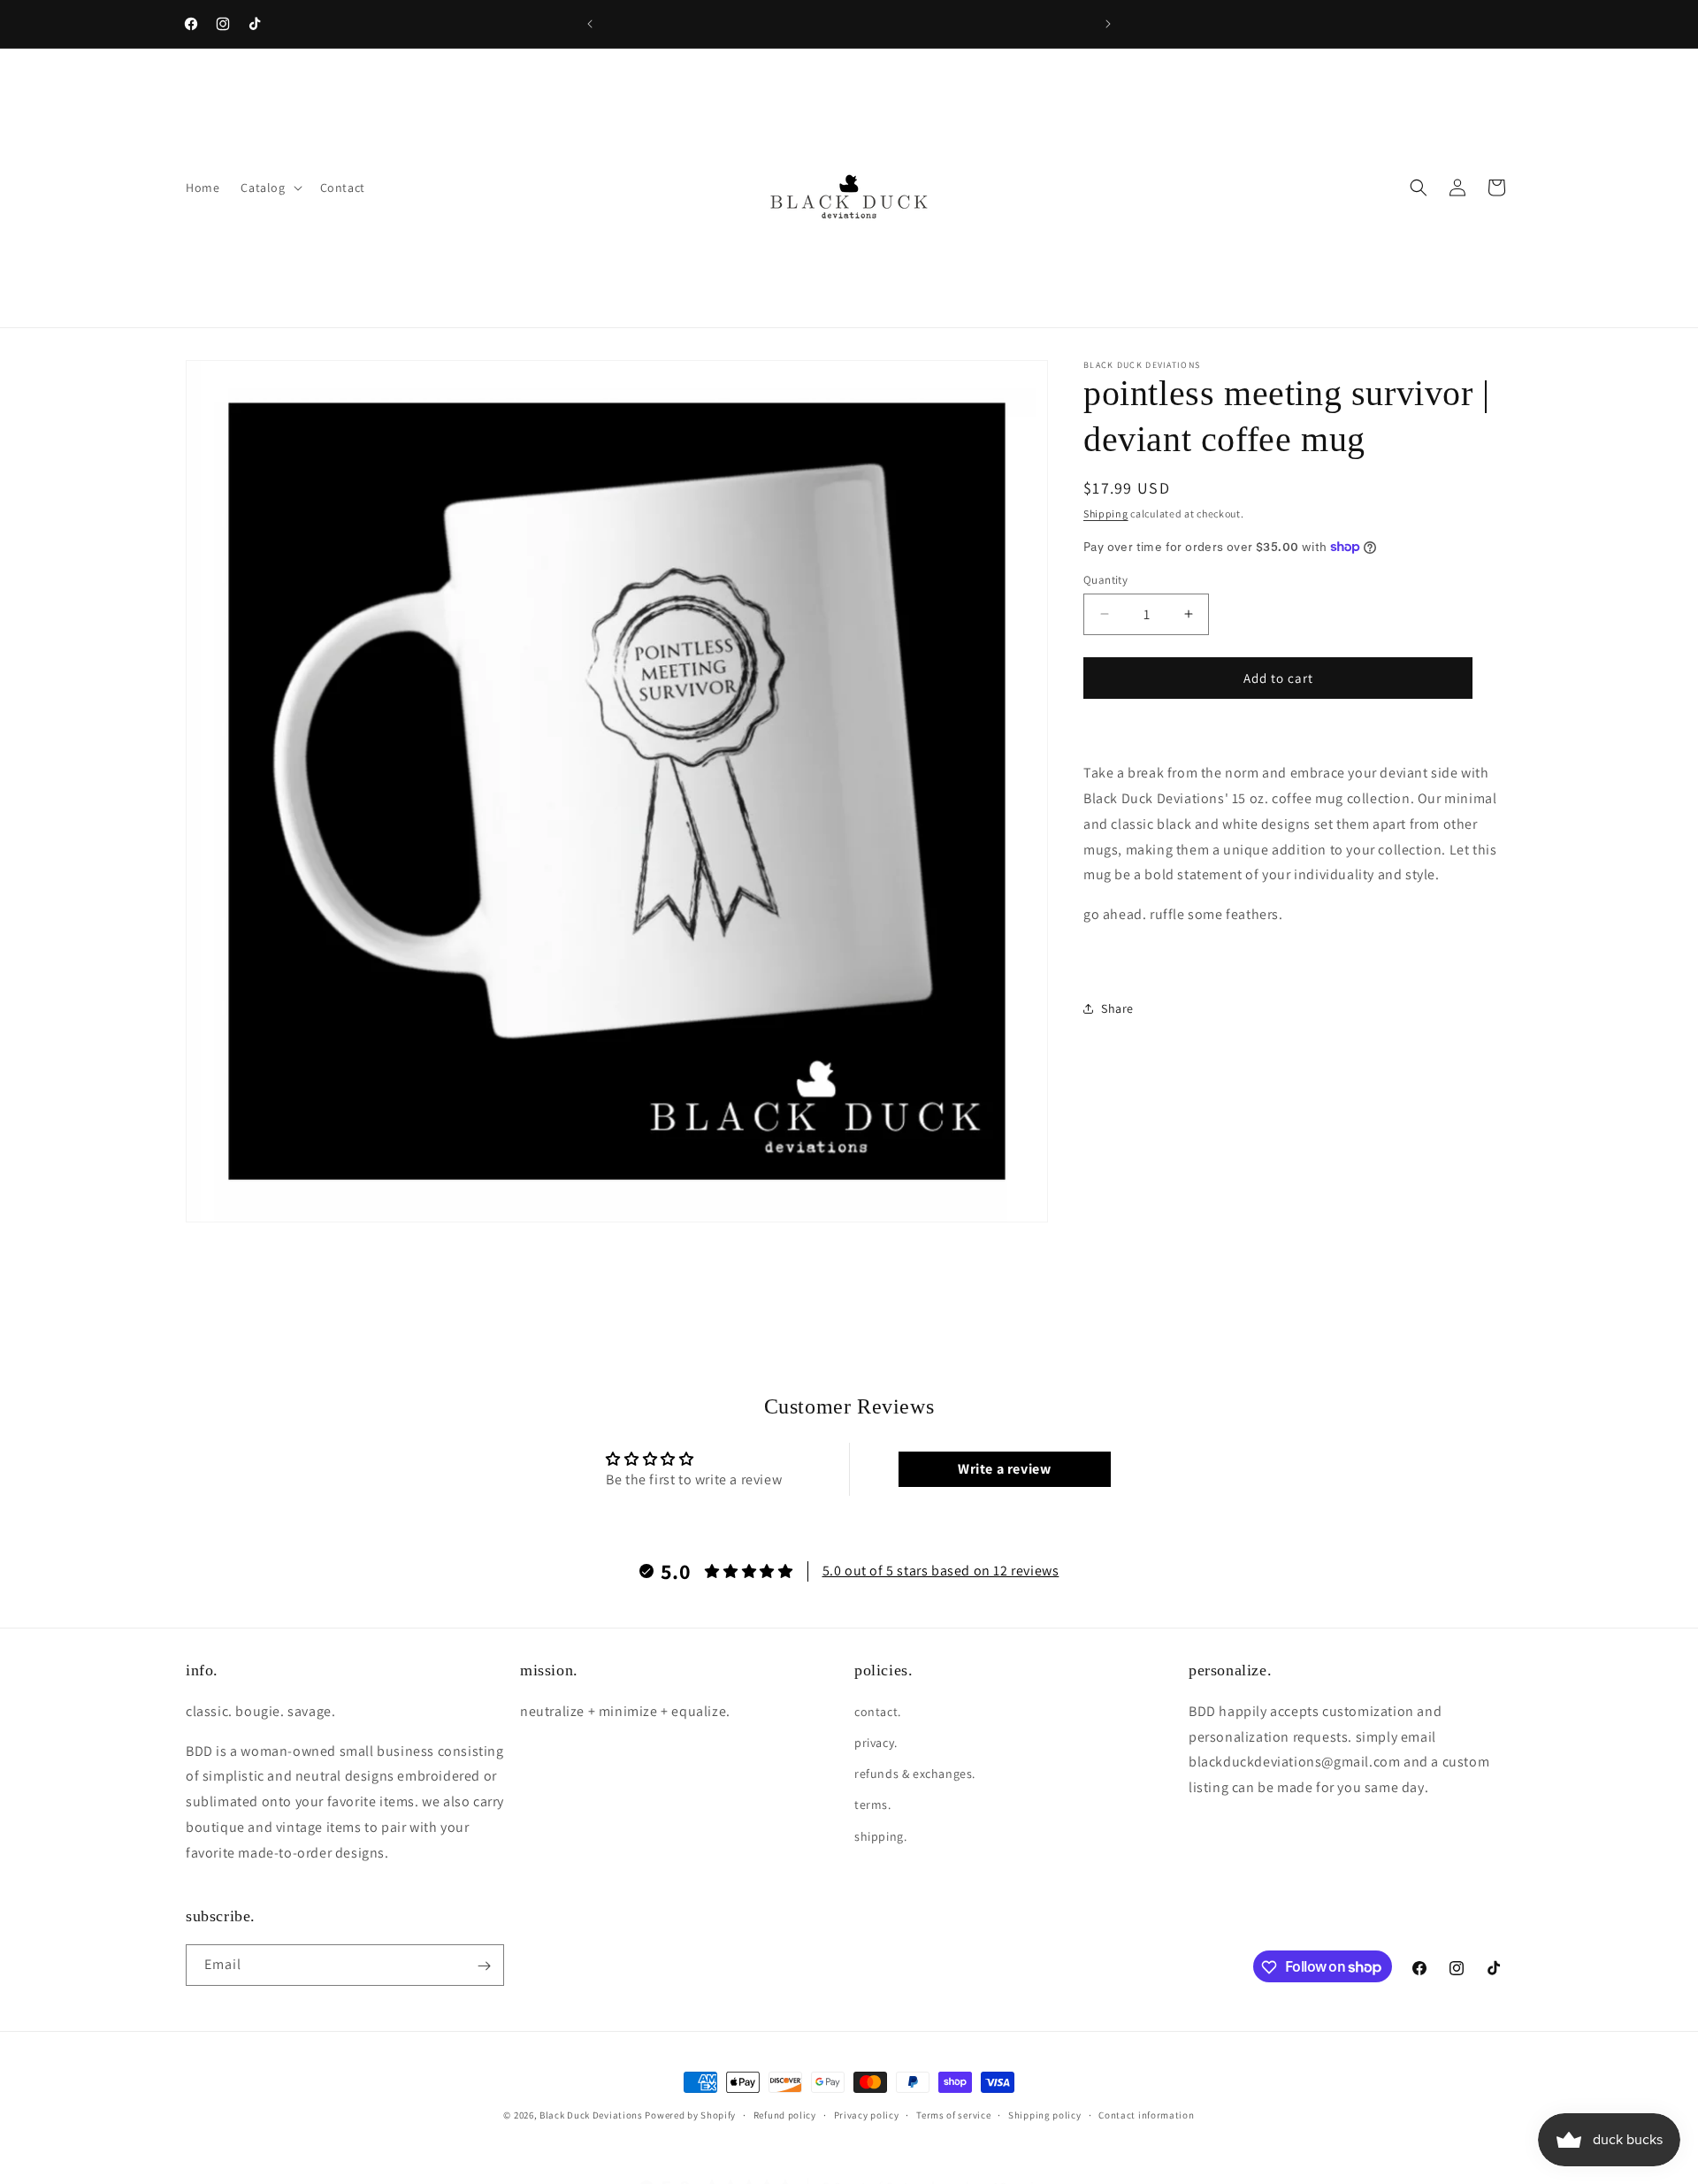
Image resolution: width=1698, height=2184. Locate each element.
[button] (269, 188)
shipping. (880, 1835)
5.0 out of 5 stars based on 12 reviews (941, 1571)
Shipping (1106, 513)
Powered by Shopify (690, 2115)
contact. (878, 1711)
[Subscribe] (484, 1966)
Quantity (1105, 579)
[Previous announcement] (590, 24)
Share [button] (1117, 1008)
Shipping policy (1045, 2114)
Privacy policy (867, 2114)
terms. (873, 1805)
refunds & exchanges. (915, 1774)
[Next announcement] (1108, 24)
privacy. (876, 1743)
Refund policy (785, 2114)
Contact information (1146, 2114)
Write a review (1004, 1469)
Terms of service (953, 2114)
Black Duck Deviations (591, 2115)
